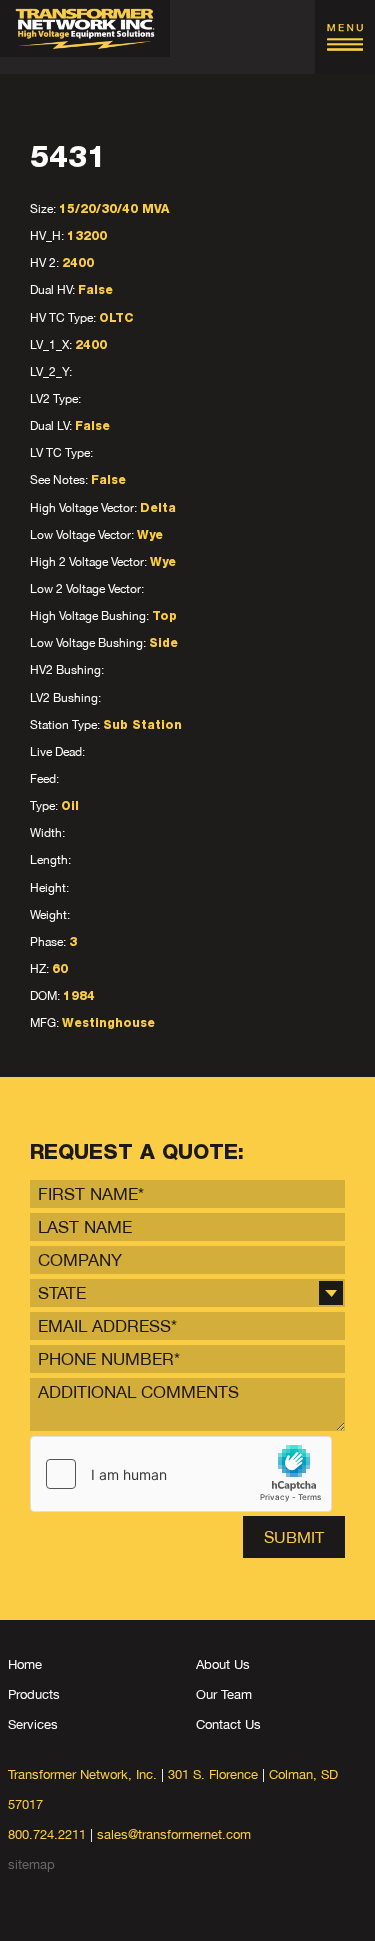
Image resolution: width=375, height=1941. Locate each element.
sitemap (31, 1864)
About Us (223, 1664)
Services (33, 1724)
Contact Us (228, 1724)
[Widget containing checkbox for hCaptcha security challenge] (181, 1474)
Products (34, 1694)
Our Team (224, 1694)
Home (25, 1664)
